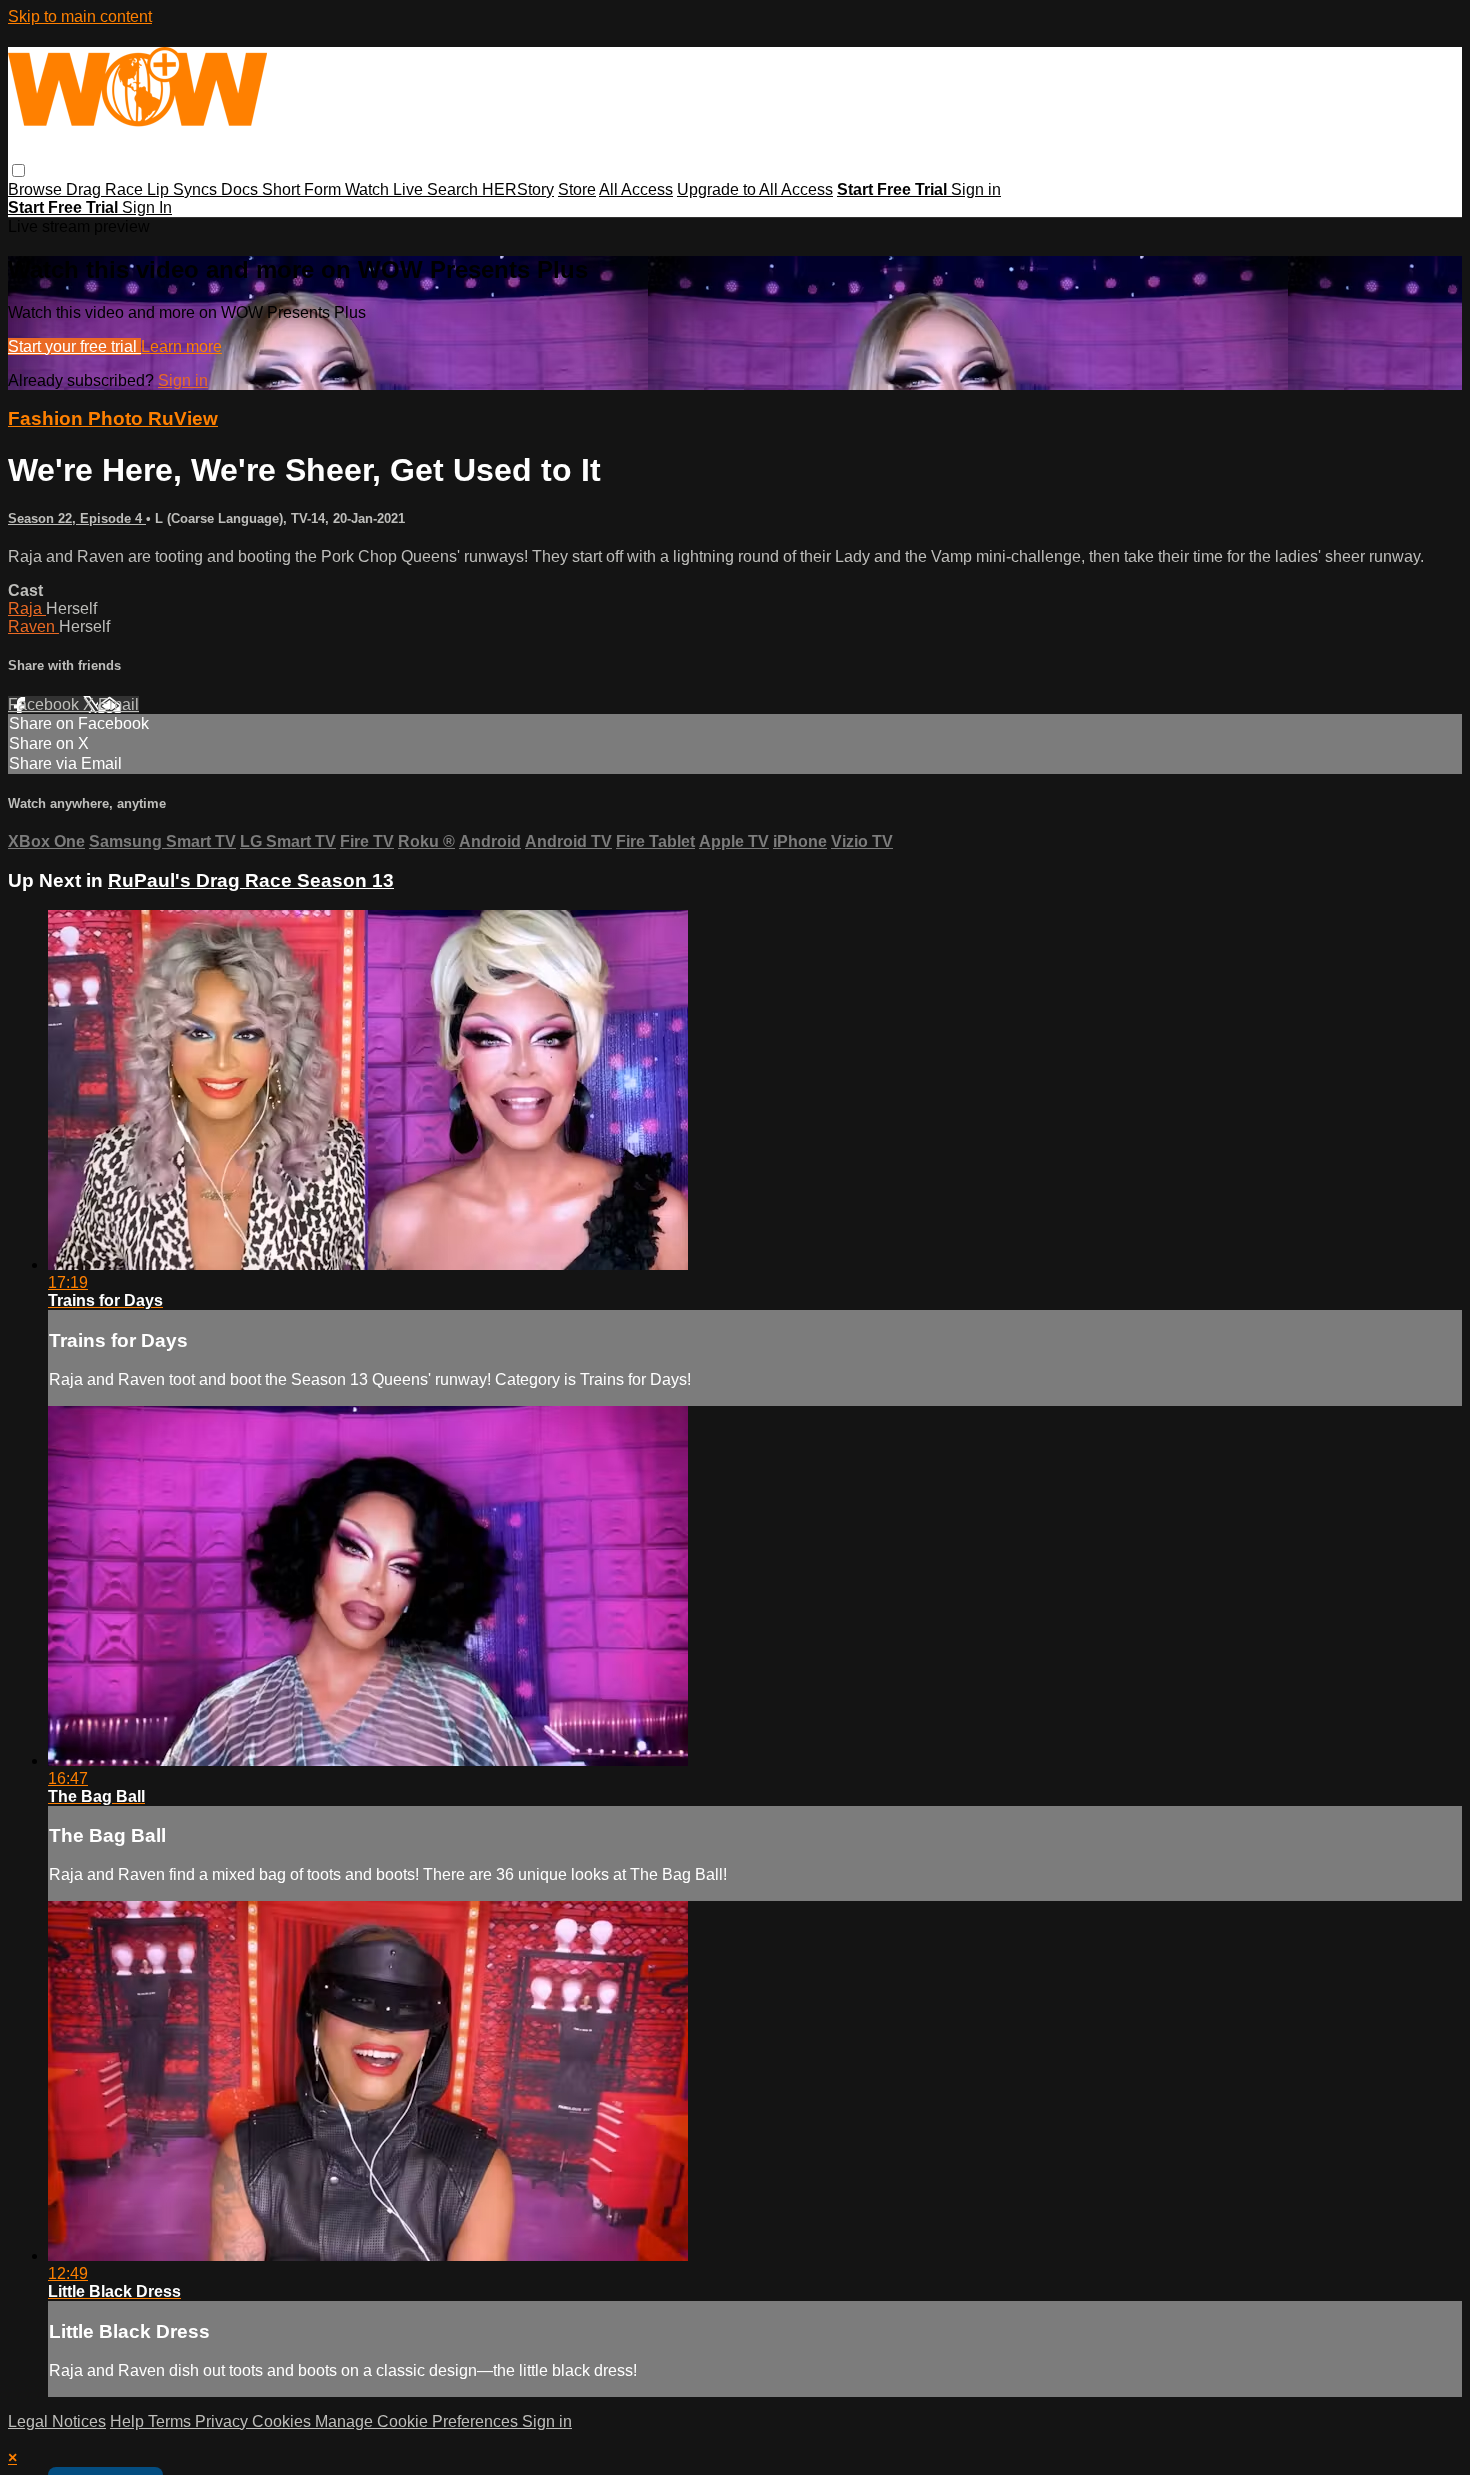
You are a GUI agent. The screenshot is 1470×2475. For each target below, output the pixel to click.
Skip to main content (80, 16)
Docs (241, 189)
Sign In (147, 207)
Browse (37, 189)
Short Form (303, 189)
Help (129, 2421)
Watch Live (386, 189)
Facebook (45, 704)
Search (454, 189)
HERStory (518, 189)
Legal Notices (57, 2421)
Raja (27, 608)
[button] (18, 170)
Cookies (283, 2421)
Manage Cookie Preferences (418, 2421)
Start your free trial (74, 346)
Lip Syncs (184, 189)
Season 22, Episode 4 (77, 518)
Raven (33, 626)
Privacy (223, 2421)
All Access (636, 189)
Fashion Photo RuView (113, 418)
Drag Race (106, 189)
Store (577, 189)
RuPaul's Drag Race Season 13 (251, 880)
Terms (171, 2421)
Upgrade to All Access (755, 189)
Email (118, 704)
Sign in (976, 189)
